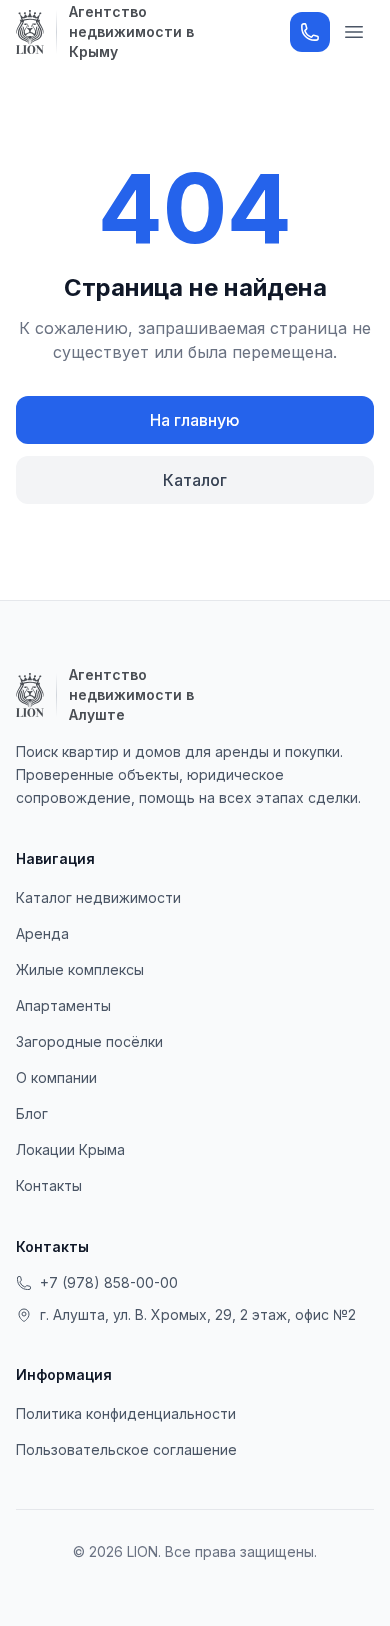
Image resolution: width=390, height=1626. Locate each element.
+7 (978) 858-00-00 (109, 1282)
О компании (56, 1077)
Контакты (49, 1185)
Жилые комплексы (80, 969)
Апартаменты (63, 1005)
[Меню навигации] (354, 32)
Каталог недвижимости (98, 897)
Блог (32, 1113)
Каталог (195, 480)
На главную (195, 420)
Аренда (42, 933)
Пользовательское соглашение (126, 1449)
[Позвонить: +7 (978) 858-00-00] (310, 32)
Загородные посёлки (89, 1041)
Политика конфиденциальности (126, 1413)
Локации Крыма (70, 1149)
